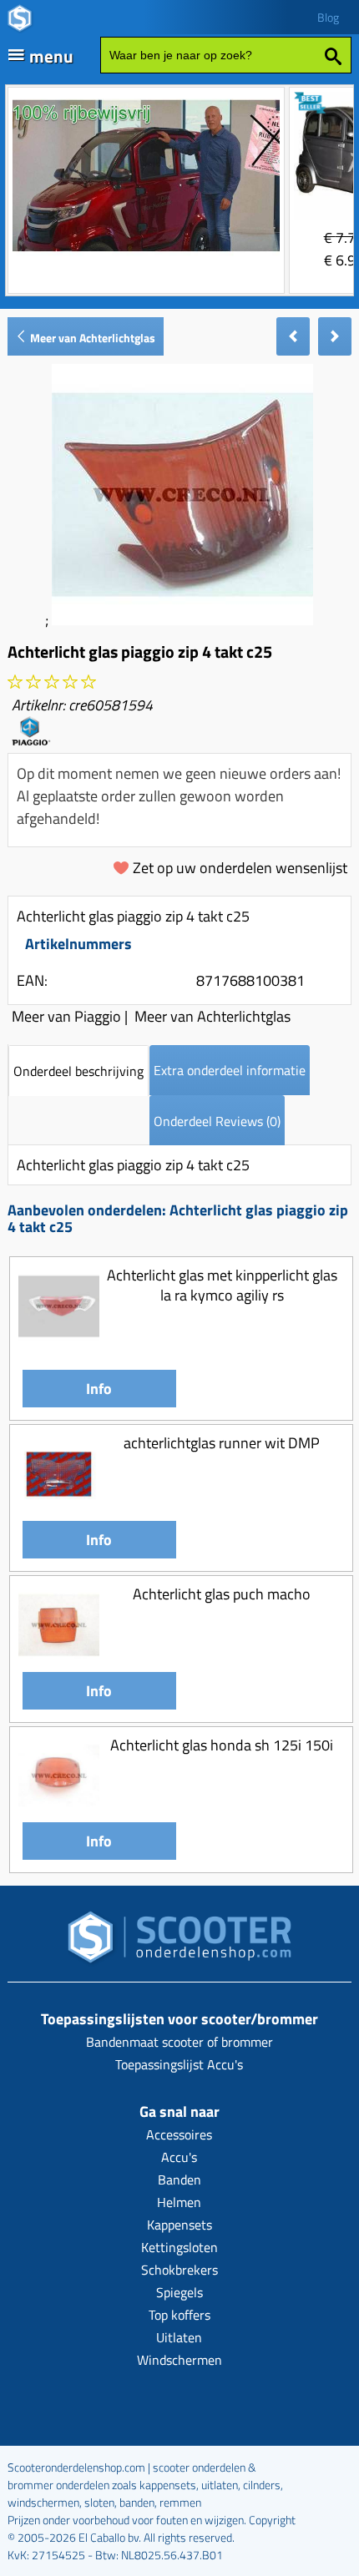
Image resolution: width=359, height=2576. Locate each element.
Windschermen (179, 2360)
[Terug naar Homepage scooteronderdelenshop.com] (179, 1942)
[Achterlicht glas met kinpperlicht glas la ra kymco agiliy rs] (59, 1342)
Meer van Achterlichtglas (91, 338)
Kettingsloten (179, 2247)
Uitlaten (179, 2337)
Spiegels (179, 2292)
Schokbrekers (179, 2270)
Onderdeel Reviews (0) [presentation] (217, 1121)
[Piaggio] (31, 740)
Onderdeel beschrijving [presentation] (78, 1071)
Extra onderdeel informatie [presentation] (230, 1070)
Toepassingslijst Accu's (179, 2064)
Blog (328, 17)
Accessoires (179, 2134)
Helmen (179, 2202)
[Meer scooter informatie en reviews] (52, 682)
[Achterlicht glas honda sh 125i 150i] (59, 1811)
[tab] (78, 1071)
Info (99, 1389)
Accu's (179, 2157)
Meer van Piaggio (66, 1016)
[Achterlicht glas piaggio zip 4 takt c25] (182, 620)
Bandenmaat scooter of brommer (179, 2042)
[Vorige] (293, 336)
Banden (179, 2179)
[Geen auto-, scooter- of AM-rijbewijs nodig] (146, 253)
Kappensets (179, 2225)
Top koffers (179, 2315)
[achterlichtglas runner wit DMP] (59, 1510)
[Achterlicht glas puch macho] (59, 1661)
